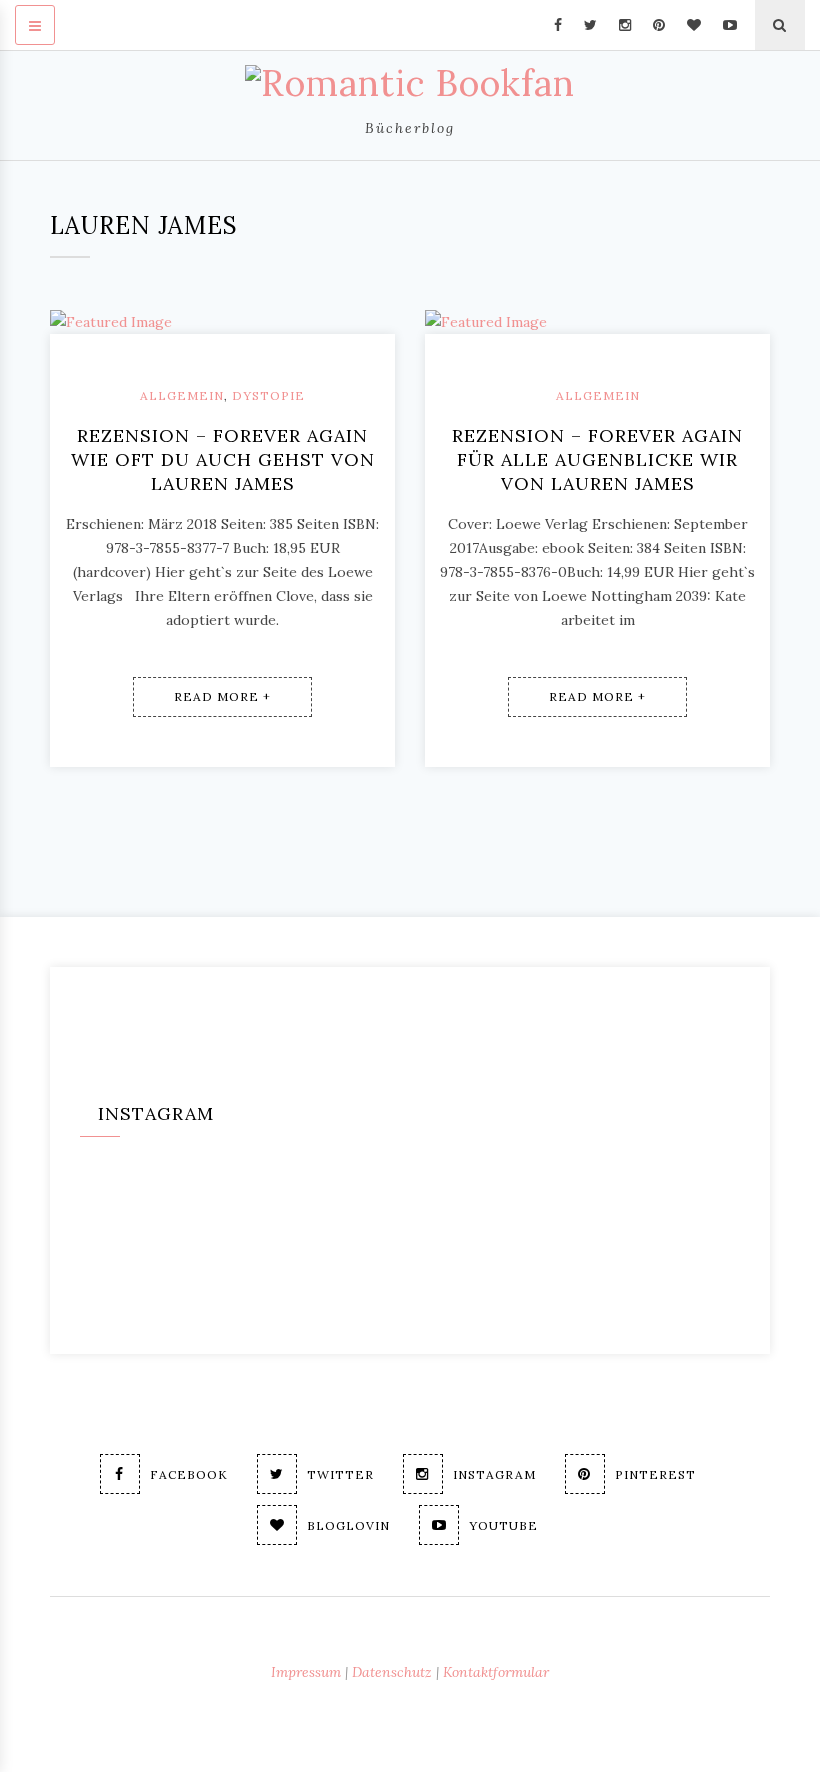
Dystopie (268, 395)
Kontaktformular (496, 1672)
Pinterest (655, 1474)
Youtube (503, 1525)
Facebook (189, 1474)
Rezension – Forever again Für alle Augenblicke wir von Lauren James (597, 459)
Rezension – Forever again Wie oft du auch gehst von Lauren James (223, 459)
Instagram (494, 1474)
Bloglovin (348, 1525)
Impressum (306, 1672)
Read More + (222, 696)
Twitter (340, 1474)
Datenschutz (392, 1672)
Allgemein (182, 395)
